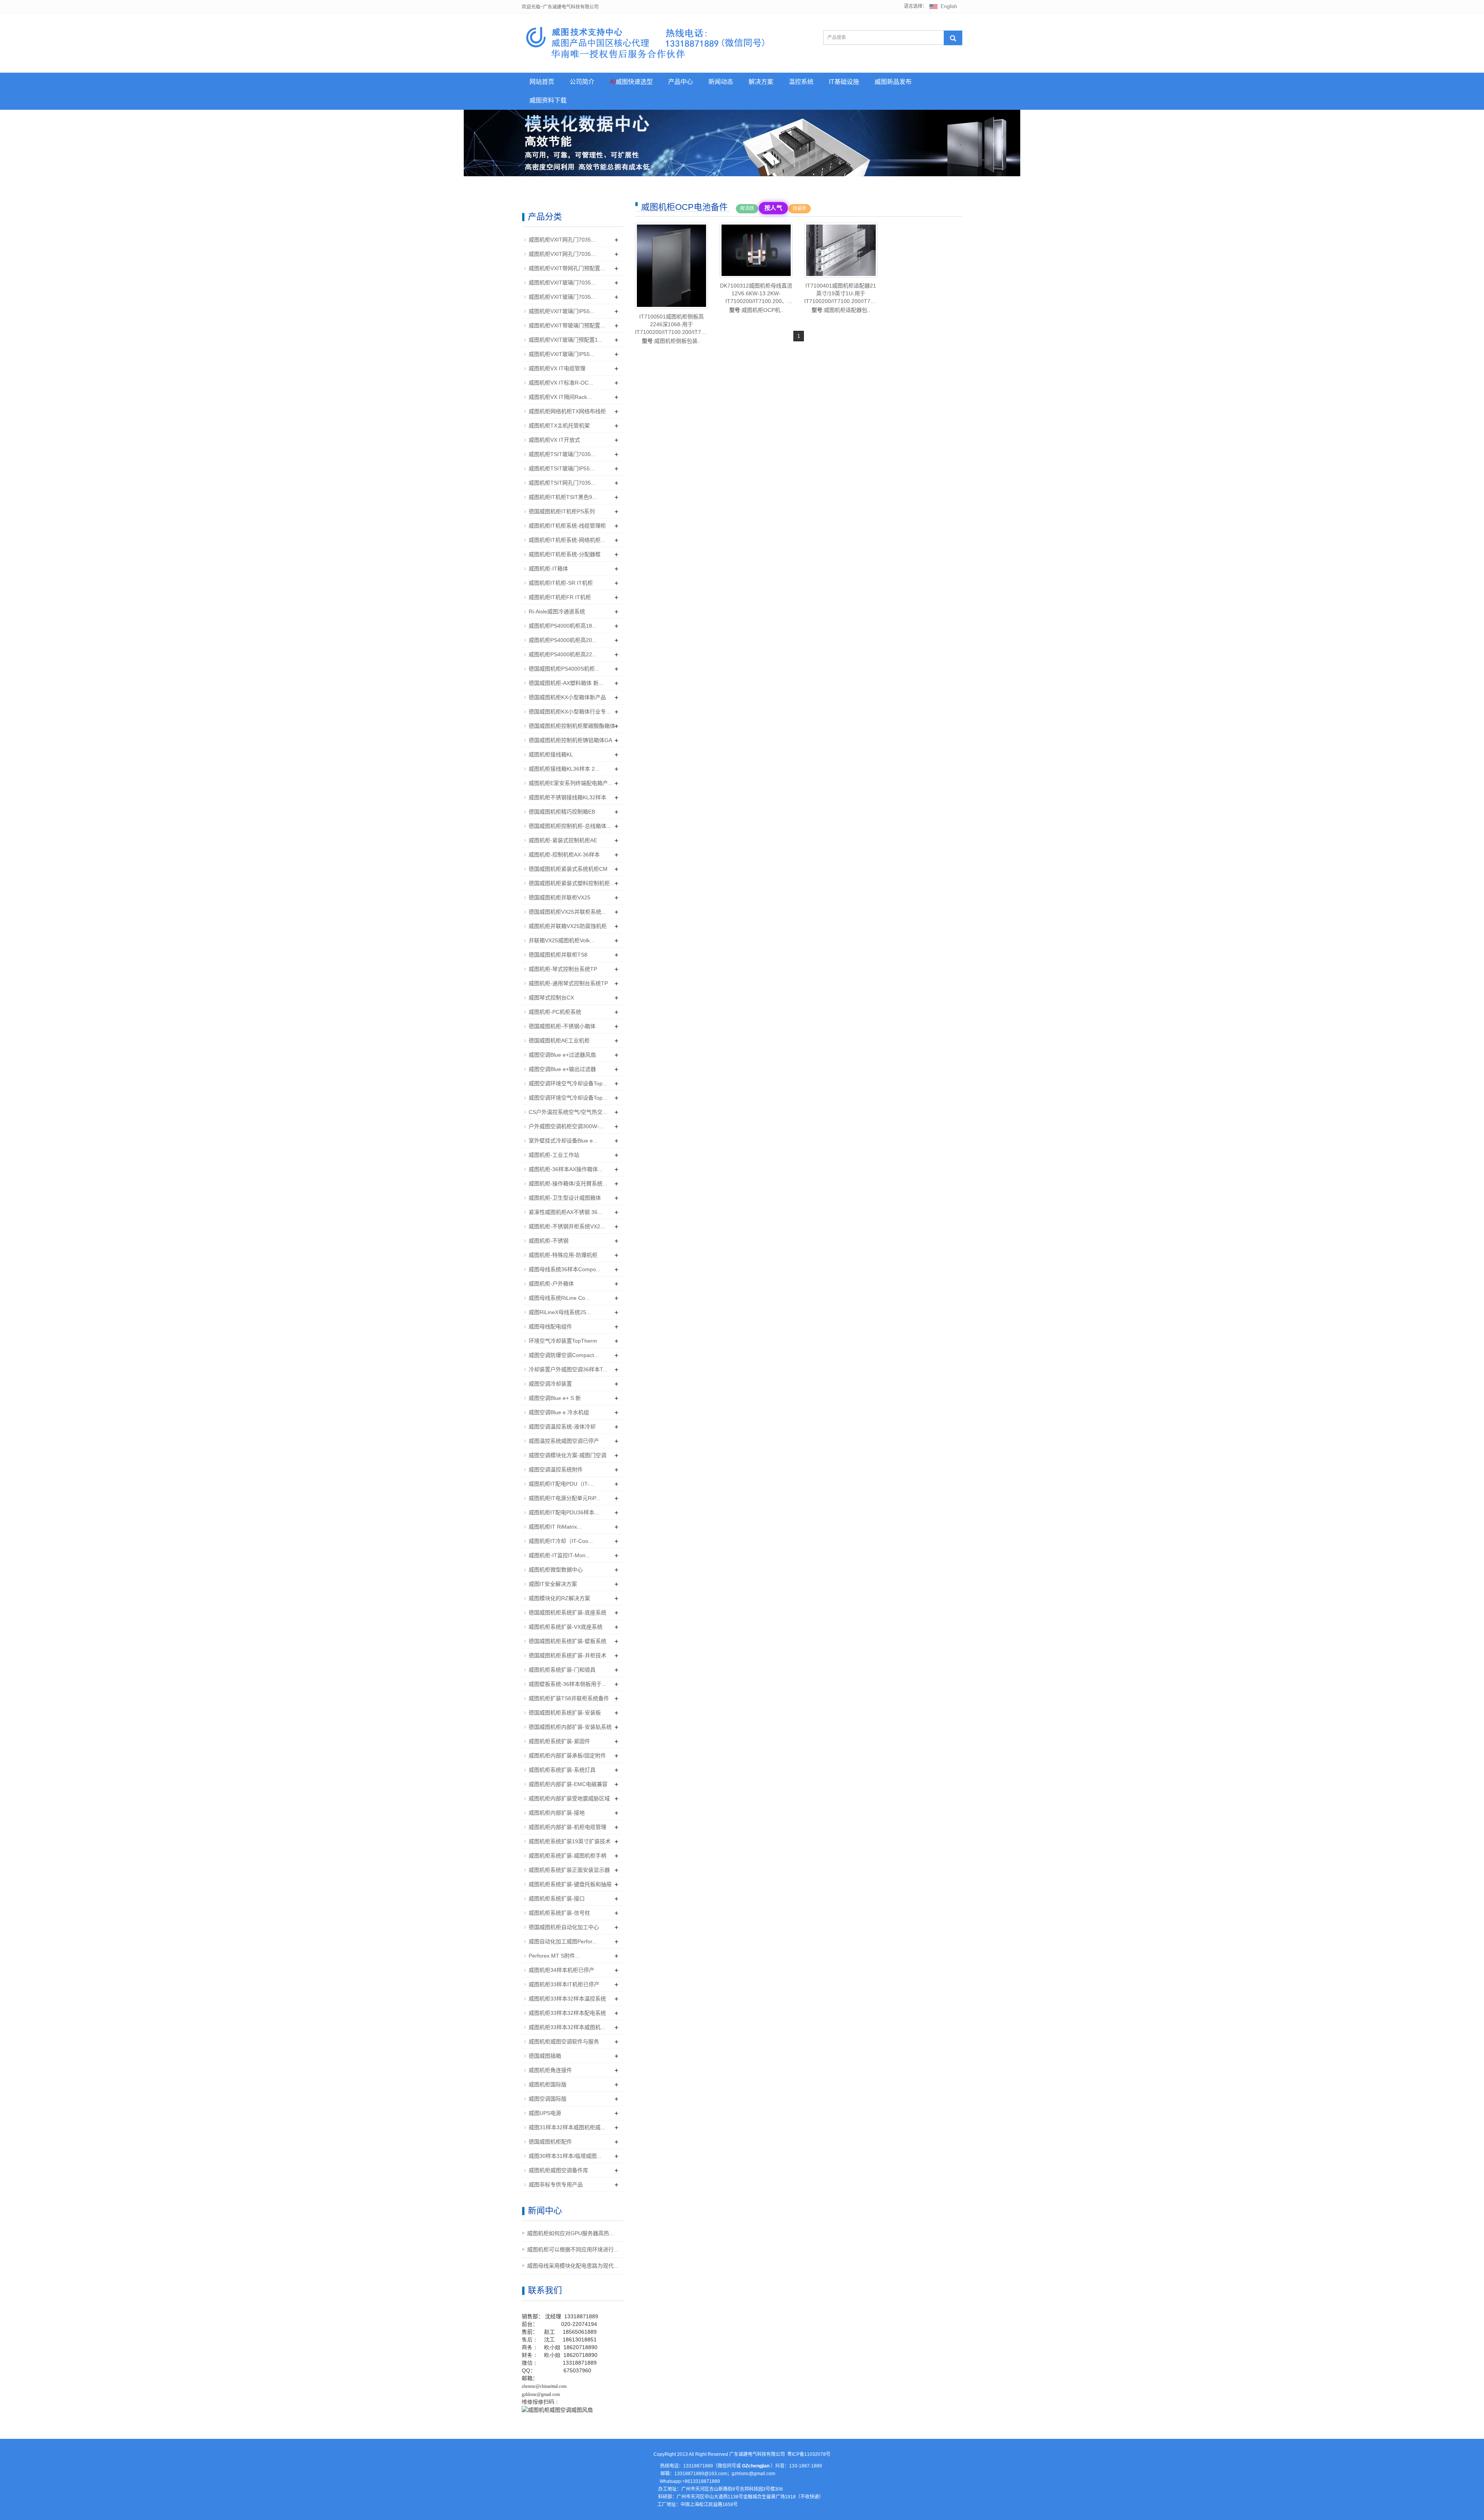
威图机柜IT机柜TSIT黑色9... (563, 497)
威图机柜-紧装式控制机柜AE (563, 840)
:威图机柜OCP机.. (756, 298)
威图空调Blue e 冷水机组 (559, 1412)
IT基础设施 (844, 82)
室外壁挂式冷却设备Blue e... (563, 1141)
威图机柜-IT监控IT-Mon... (559, 1555)
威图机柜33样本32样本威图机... (567, 2027)
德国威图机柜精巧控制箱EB (562, 812)
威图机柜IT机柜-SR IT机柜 (561, 583)
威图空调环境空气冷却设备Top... (568, 1083)
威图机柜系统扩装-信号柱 (559, 1913)
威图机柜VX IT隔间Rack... (560, 397)
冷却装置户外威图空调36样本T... (568, 1369)
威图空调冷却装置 (550, 1384)
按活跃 (747, 208)
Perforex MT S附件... (554, 1956)
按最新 (800, 208)
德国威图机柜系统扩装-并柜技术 (568, 1655)
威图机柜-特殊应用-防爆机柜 (563, 1255)
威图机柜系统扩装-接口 (557, 1899)
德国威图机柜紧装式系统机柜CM (568, 869)
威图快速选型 (631, 82)
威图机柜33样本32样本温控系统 (567, 1999)
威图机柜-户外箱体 (551, 1284)
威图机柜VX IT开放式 (554, 440)
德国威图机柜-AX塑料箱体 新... (566, 683)
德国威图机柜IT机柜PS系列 (562, 511)
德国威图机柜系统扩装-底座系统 (568, 1612)
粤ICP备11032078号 (809, 2454)
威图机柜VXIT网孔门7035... (562, 240)
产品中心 (681, 82)
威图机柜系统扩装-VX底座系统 (566, 1627)
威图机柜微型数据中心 (556, 1570)
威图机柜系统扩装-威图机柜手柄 (568, 1856)
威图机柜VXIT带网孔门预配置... (567, 268)
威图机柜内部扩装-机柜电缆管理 (568, 1827)
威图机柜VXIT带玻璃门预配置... (567, 325)
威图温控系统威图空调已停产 (564, 1441)
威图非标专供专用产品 (556, 2185)
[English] (943, 6)
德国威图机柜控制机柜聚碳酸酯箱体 (572, 726)
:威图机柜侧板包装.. (671, 329)
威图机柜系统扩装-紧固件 (559, 1741)
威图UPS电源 (545, 2113)
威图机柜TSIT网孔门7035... (562, 483)
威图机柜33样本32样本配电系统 (567, 2013)
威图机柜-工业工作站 (554, 1155)
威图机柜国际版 (548, 2084)
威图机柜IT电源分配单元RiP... (564, 1498)
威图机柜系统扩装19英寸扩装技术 (570, 1841)
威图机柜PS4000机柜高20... (563, 640)
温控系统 (801, 82)
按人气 (773, 208)
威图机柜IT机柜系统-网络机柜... (567, 540)
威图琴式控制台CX (551, 998)
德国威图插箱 (545, 2056)
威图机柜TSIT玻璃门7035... (562, 454)
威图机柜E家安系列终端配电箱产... (571, 783)
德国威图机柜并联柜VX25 (560, 897)
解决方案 (761, 82)
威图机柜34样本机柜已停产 (562, 1970)
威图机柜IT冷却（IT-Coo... (561, 1541)
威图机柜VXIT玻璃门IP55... (562, 311)
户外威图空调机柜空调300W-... (566, 1126)
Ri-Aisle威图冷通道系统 (557, 611)
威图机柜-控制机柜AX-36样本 (564, 855)
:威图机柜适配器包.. (841, 298)
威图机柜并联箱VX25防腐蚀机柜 (568, 926)
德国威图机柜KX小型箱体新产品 (567, 697)
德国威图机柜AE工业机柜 (559, 1040)
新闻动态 (721, 82)
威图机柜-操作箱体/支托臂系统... (568, 1183)
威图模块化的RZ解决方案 (559, 1598)
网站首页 (542, 82)
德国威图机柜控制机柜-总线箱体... (570, 826)
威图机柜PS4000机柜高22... (563, 654)
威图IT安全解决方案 (553, 1584)
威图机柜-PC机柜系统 (555, 1012)
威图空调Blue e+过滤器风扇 (562, 1055)
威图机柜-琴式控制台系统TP (563, 969)
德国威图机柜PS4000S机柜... (564, 669)
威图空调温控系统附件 (556, 1469)
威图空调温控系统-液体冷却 (562, 1427)
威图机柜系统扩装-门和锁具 (562, 1670)
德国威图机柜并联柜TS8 (558, 955)
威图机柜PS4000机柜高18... (563, 626)
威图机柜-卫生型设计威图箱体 (565, 1198)
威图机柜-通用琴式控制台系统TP (568, 983)
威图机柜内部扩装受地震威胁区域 (569, 1798)
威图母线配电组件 (550, 1326)
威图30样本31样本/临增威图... (565, 2156)
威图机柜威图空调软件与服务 (564, 2042)
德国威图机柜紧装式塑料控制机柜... (572, 883)
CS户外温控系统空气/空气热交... (568, 1112)
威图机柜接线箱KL (551, 754)
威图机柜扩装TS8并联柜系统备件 (569, 1698)
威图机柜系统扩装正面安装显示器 (569, 1870)
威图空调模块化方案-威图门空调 (568, 1455)
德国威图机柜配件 (550, 2142)
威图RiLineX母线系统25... (560, 1312)
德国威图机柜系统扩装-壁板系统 (568, 1641)
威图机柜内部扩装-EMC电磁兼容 (568, 1784)
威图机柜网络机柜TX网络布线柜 (567, 411)
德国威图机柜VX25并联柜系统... (567, 912)
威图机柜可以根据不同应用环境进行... (573, 2249)
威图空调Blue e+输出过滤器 (562, 1069)
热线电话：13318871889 (687, 2466)
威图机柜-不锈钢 (549, 1241)
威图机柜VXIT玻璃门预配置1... (566, 340)
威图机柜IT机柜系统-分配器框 (565, 554)
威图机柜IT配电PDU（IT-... (561, 1484)
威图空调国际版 (548, 2099)
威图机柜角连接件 (550, 2070)
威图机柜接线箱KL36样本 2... (564, 769)
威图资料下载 (548, 100)
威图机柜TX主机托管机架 (559, 426)
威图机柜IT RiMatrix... (555, 1527)
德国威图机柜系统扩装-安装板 (565, 1713)
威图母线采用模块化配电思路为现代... (573, 2266)
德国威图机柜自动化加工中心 (564, 1927)
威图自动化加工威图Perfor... (563, 1941)
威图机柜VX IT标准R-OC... (561, 383)
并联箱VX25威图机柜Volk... (562, 940)
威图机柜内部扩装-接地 (557, 1813)
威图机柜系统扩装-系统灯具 (562, 1770)
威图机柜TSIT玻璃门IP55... (562, 468)
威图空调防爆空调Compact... (564, 1355)
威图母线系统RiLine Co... (559, 1298)
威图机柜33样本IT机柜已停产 (564, 1984)
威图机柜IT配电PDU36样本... (564, 1512)
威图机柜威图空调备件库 (558, 2170)
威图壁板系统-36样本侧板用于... (568, 1684)
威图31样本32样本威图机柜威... (567, 2127)
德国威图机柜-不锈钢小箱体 (562, 1026)
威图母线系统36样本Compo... (565, 1269)
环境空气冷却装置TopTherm (563, 1341)
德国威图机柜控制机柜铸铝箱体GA (570, 740)
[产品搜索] (953, 38)
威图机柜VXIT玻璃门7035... (562, 283)
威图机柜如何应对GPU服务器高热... (570, 2233)
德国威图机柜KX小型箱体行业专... (570, 712)
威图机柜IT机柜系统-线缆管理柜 (567, 526)
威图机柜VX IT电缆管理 (557, 368)
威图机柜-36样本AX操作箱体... (566, 1169)
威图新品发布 (893, 82)
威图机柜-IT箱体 (548, 569)
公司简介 (582, 82)
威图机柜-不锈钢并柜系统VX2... (567, 1226)
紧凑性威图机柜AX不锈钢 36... (565, 1212)
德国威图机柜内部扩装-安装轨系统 (570, 1727)
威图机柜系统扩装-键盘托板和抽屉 (570, 1884)
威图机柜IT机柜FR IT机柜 (560, 597)
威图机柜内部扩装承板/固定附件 (567, 1755)
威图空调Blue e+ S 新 (555, 1398)
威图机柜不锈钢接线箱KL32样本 (568, 797)
